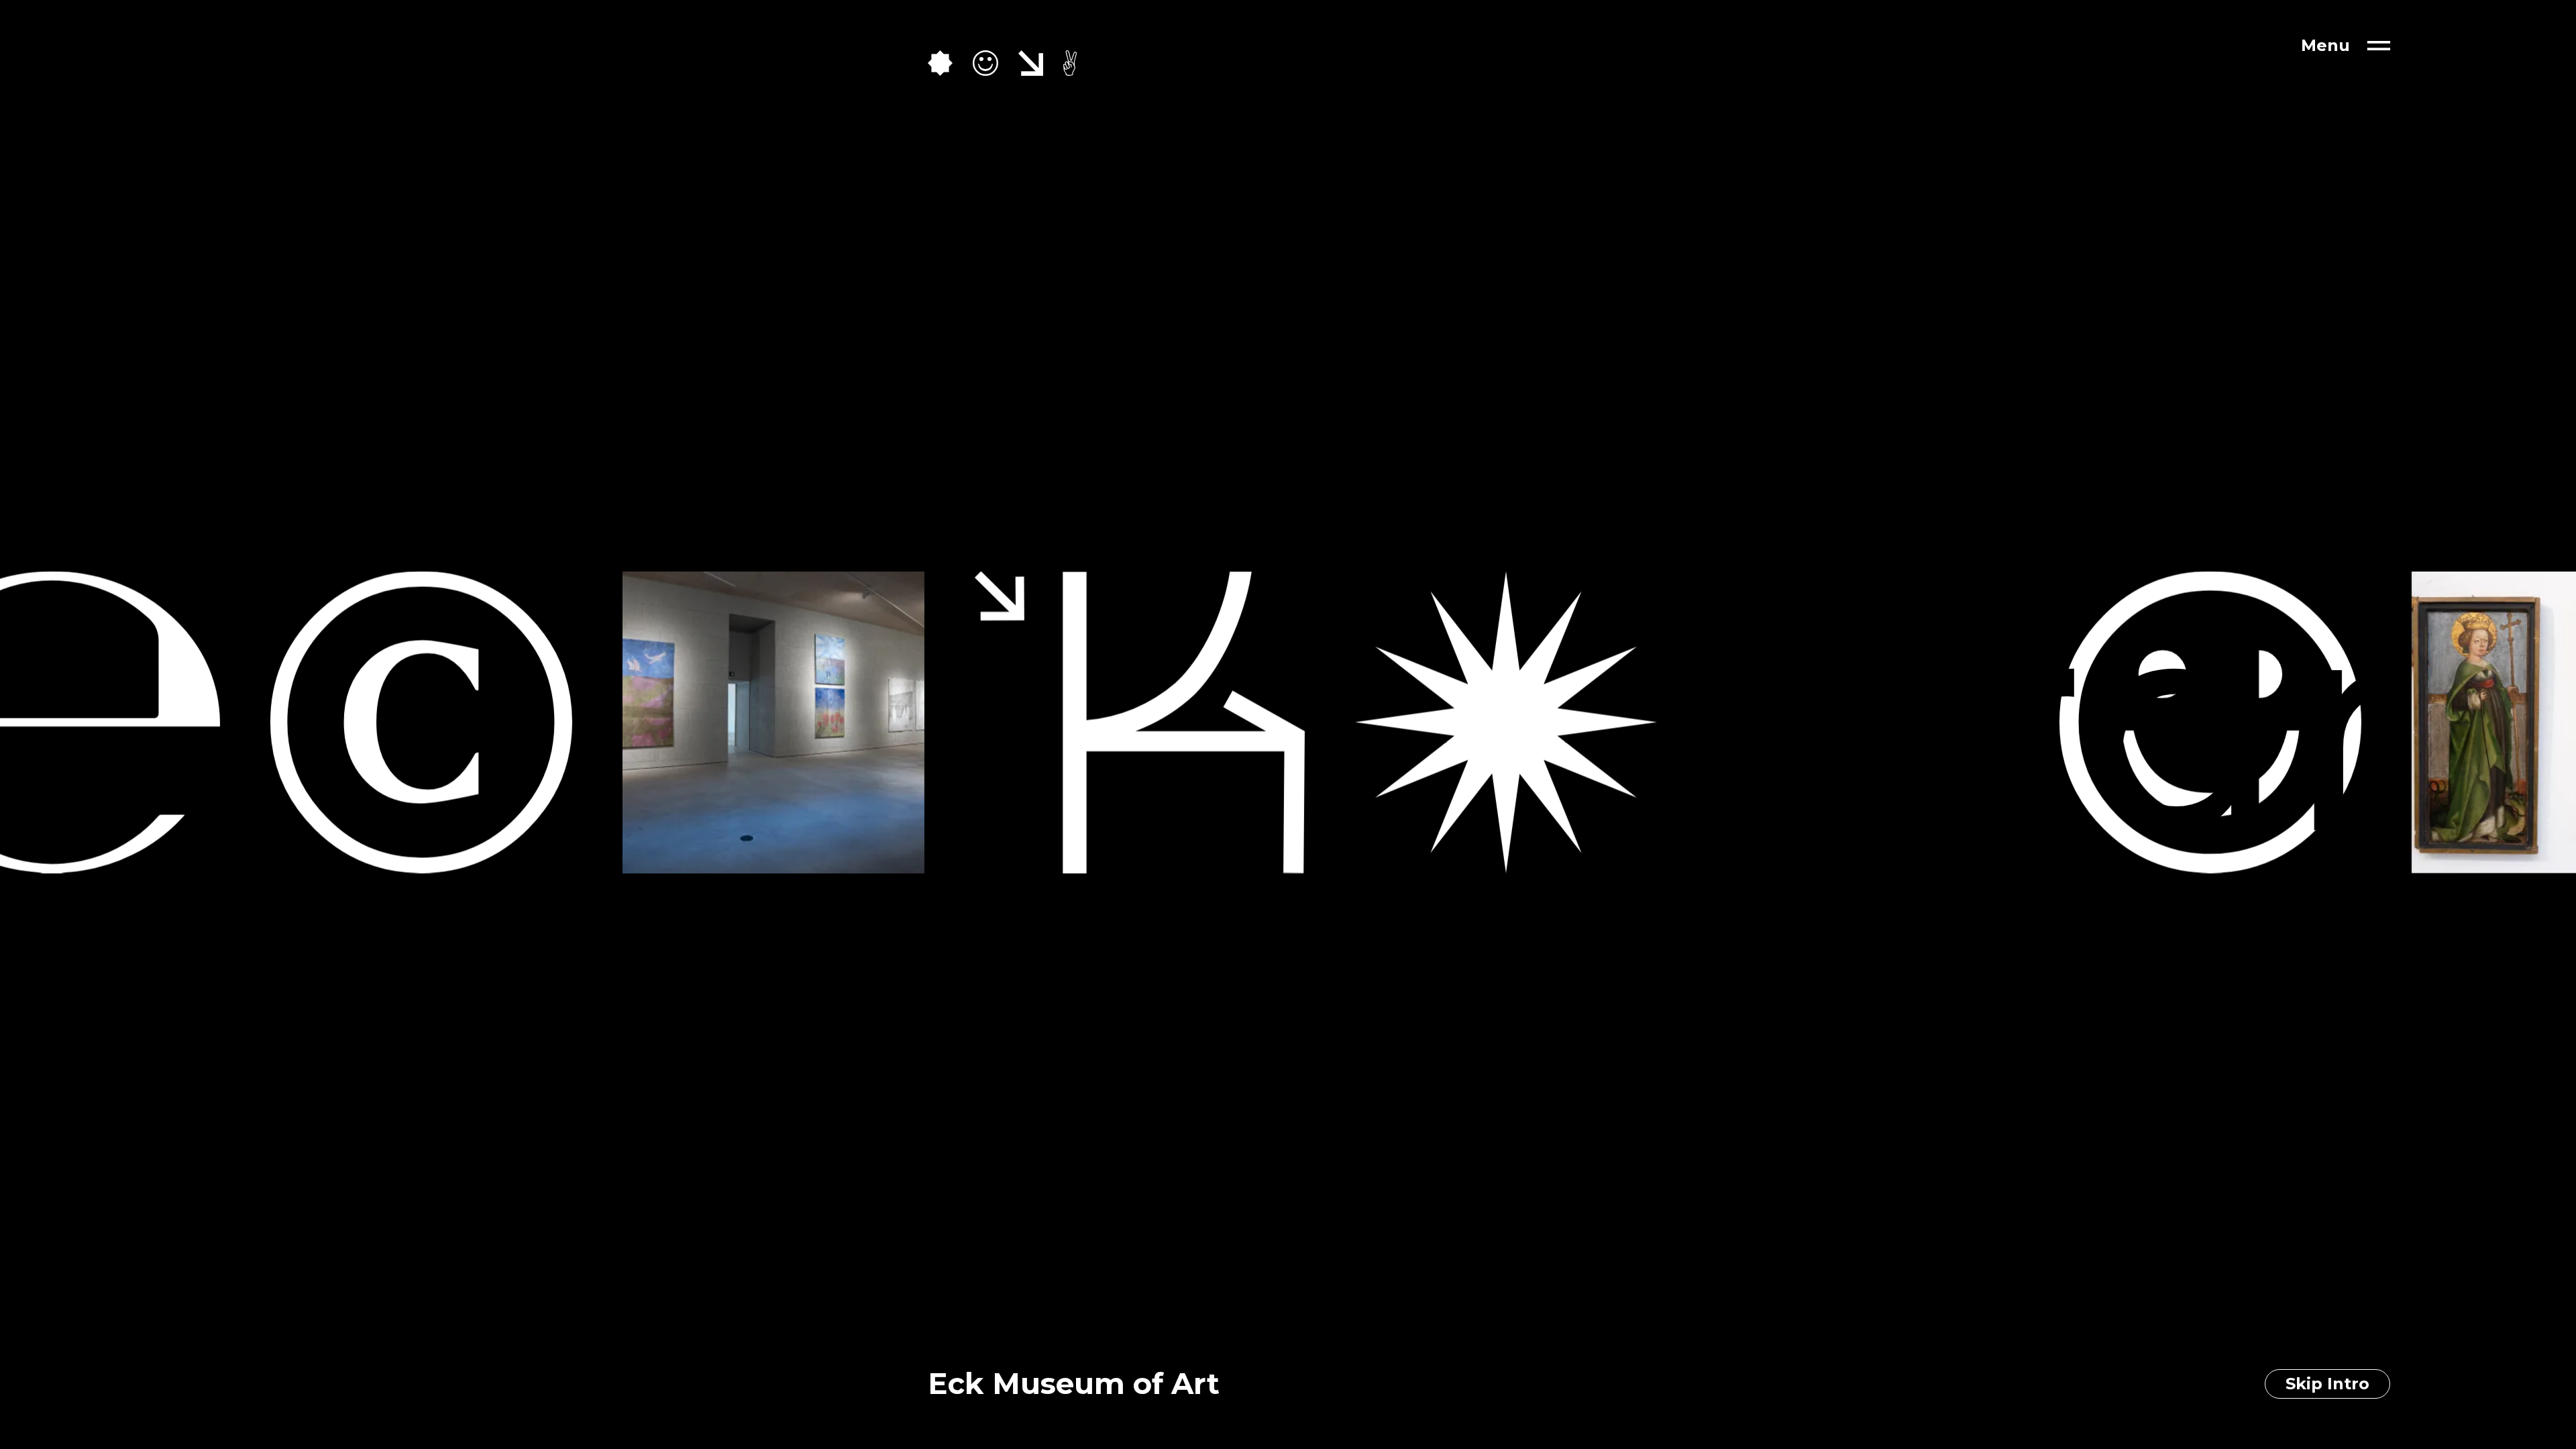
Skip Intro (2327, 1384)
